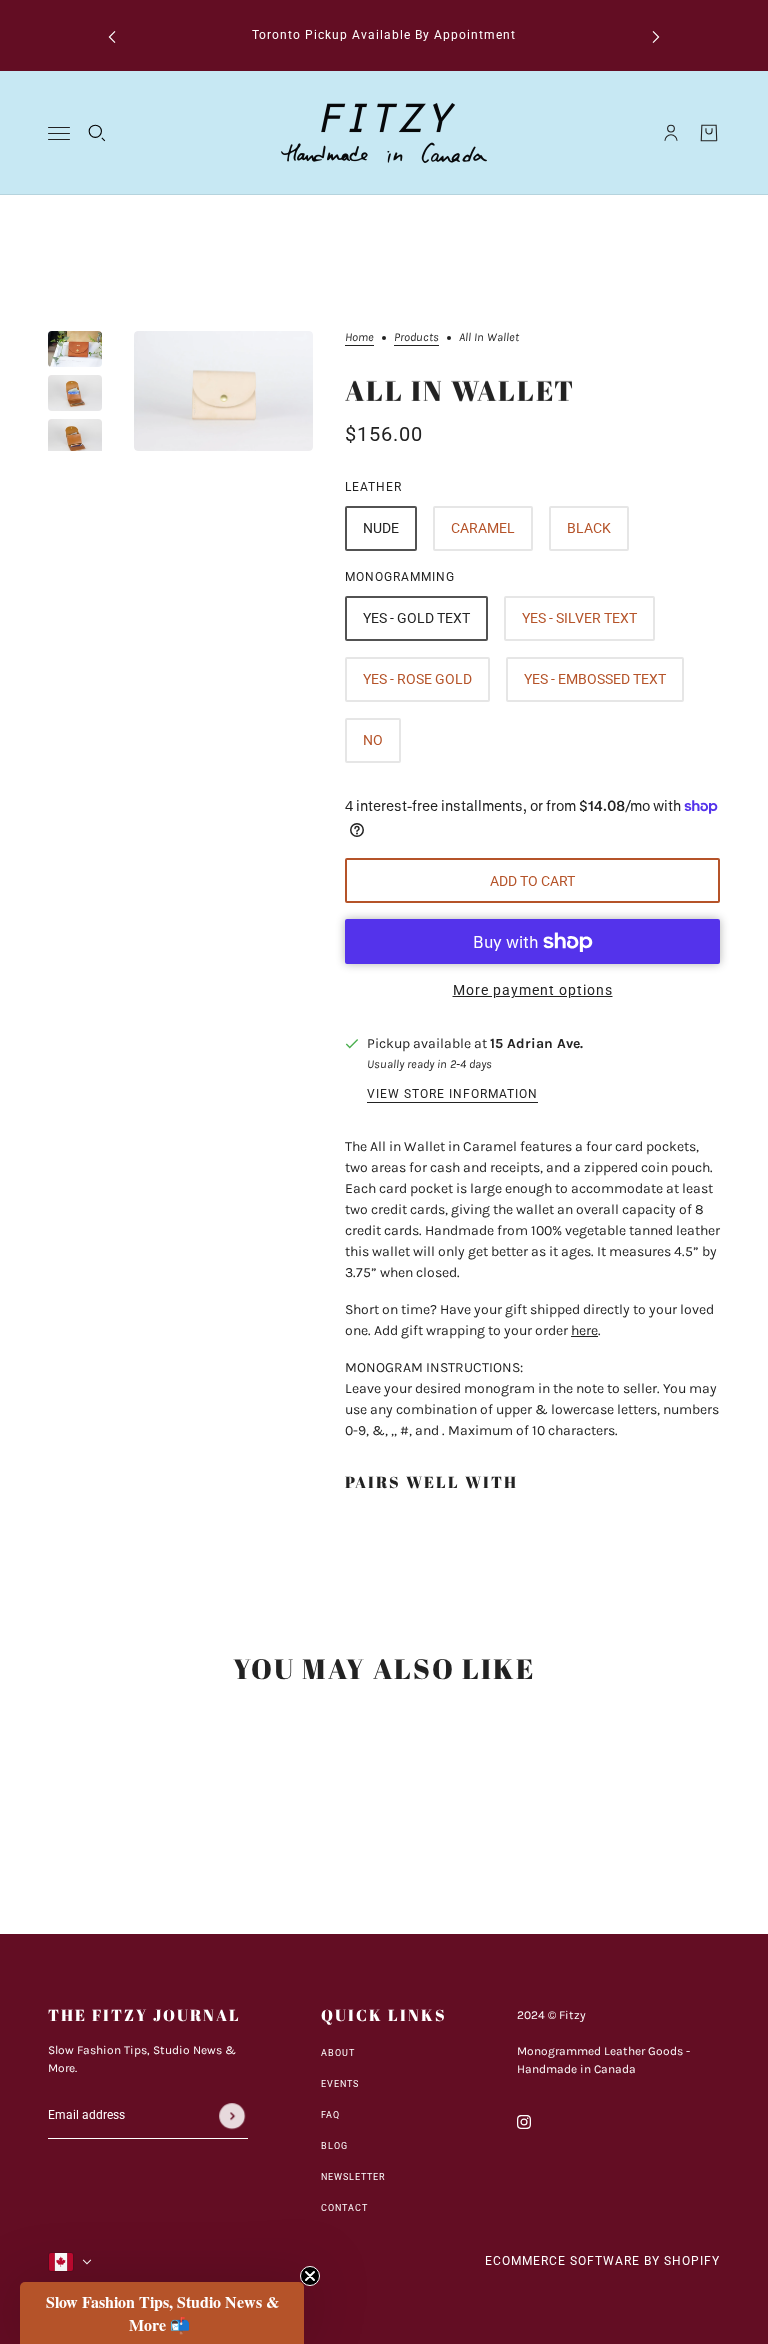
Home (359, 337)
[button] (162, 2313)
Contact (344, 2208)
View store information (452, 1094)
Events (340, 2084)
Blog (334, 2146)
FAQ (330, 2115)
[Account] (671, 133)
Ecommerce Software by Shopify (602, 2261)
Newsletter (353, 2177)
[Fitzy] (384, 133)
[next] (656, 35)
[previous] (112, 35)
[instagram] (524, 2120)
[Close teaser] (310, 2276)
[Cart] (709, 133)
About (338, 2053)
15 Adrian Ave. (536, 1043)
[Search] (97, 133)
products (416, 337)
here (584, 1330)
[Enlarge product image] (223, 390)
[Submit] (232, 2116)
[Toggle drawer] (59, 133)
